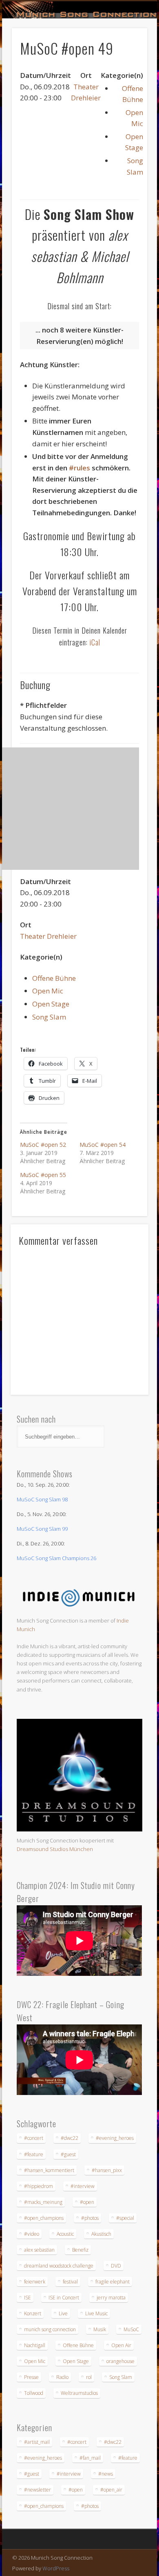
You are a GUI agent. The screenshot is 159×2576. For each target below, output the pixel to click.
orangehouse (120, 2361)
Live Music (96, 2313)
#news (106, 2474)
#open (87, 2202)
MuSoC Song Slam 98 (42, 1499)
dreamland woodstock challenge (59, 2266)
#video (32, 2234)
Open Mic (48, 991)
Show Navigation (127, 73)
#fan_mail (90, 2458)
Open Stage (51, 1004)
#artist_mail (37, 2442)
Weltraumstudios (79, 2393)
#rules (79, 468)
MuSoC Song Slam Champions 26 (56, 1558)
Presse (31, 2377)
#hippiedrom (39, 2186)
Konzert (33, 2313)
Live (63, 2313)
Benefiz (80, 2250)
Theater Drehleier (48, 936)
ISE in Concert (64, 2298)
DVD (116, 2266)
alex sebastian (39, 2250)
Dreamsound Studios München (55, 1849)
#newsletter (38, 2490)
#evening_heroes (115, 2138)
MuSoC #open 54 (103, 1145)
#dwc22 (70, 2138)
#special (125, 2218)
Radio (62, 2377)
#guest (68, 2154)
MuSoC (131, 2329)
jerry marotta (111, 2298)
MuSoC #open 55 (43, 1175)
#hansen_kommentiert (49, 2170)
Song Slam (49, 1017)
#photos (90, 2218)
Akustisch (101, 2234)
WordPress (56, 2568)
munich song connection (50, 2329)
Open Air (121, 2345)
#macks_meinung (43, 2202)
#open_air (111, 2490)
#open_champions (44, 2218)
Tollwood (34, 2393)
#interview (83, 2186)
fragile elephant (113, 2282)
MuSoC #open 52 (43, 1145)
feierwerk (35, 2282)
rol (89, 2377)
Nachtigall (35, 2345)
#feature (34, 2154)
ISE (28, 2298)
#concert (34, 2138)
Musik (100, 2329)
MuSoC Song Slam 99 (42, 1529)
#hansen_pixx (107, 2170)
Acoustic (65, 2234)
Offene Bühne (54, 978)
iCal (95, 642)
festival (70, 2282)
